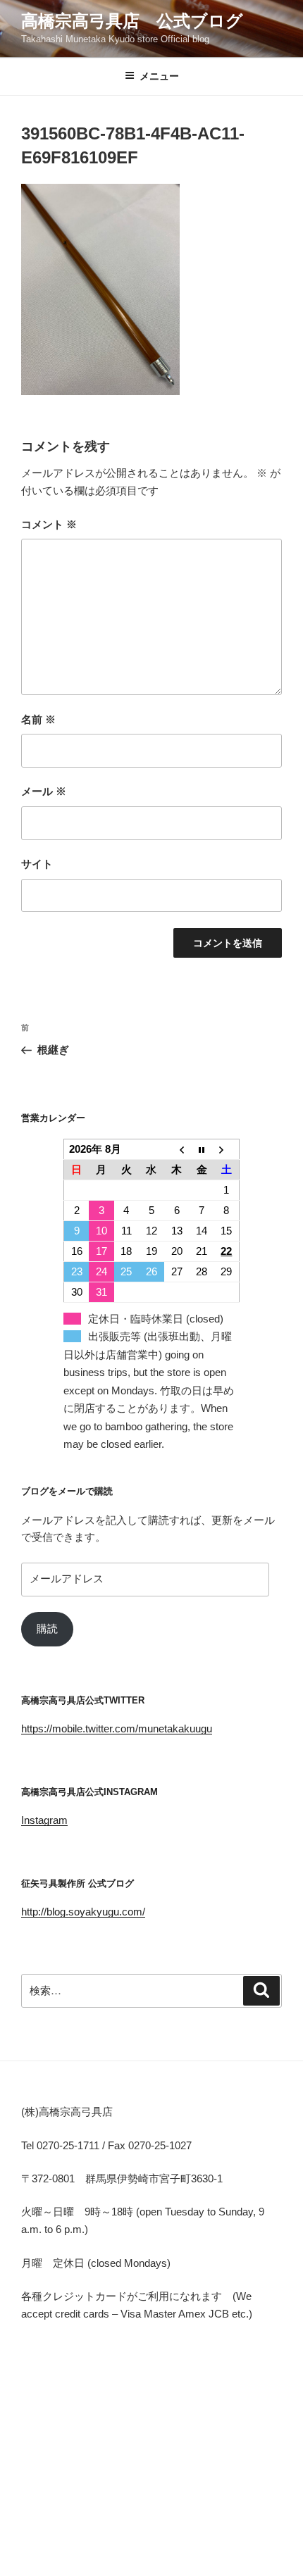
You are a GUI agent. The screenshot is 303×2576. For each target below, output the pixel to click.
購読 (47, 1628)
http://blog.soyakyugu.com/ (83, 1912)
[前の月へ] (177, 1149)
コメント (49, 524)
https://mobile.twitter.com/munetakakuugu (117, 1728)
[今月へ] (202, 1149)
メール (44, 791)
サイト (37, 864)
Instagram (44, 1820)
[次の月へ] (227, 1149)
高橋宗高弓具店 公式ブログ (132, 21)
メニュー (159, 76)
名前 (38, 719)
